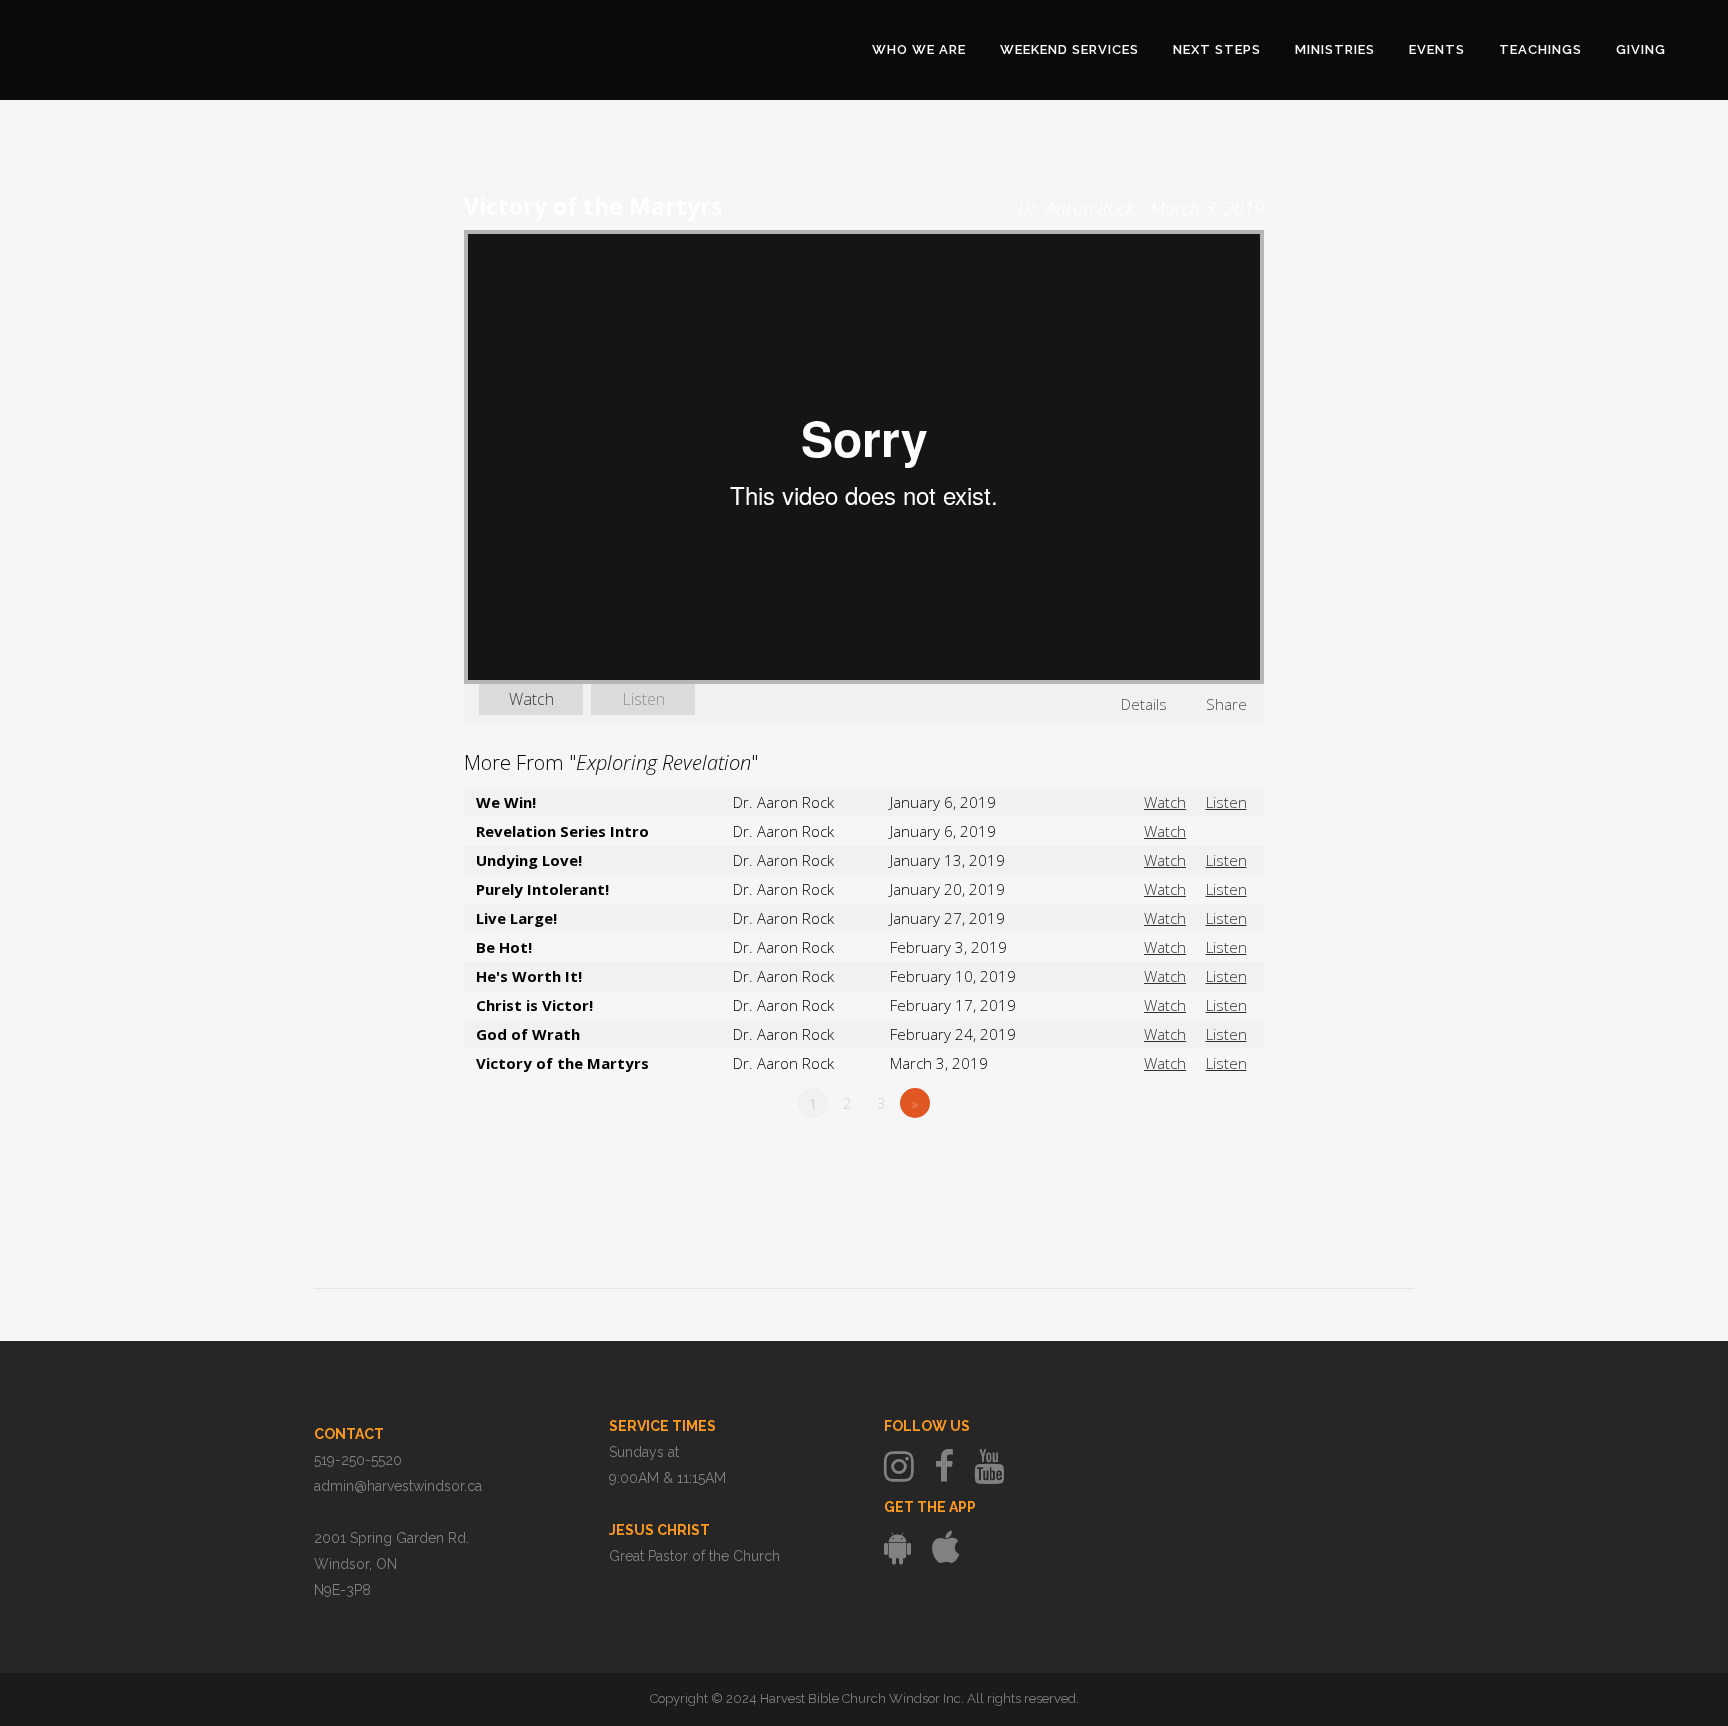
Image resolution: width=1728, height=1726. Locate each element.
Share (1226, 704)
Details (1144, 704)
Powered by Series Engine (1190, 1158)
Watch (531, 699)
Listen (643, 699)
